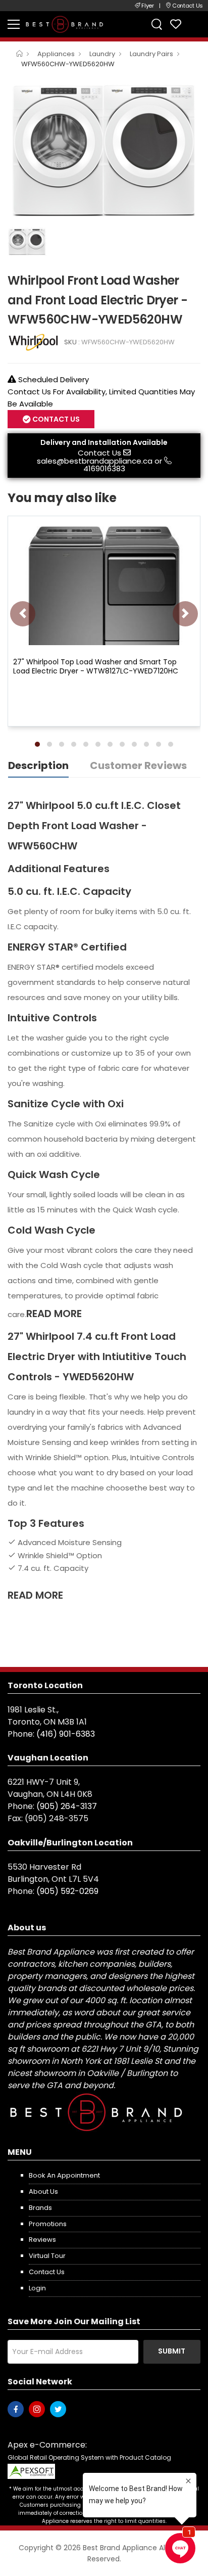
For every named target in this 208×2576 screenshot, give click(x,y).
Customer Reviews (138, 765)
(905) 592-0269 (67, 1891)
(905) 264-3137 (67, 1806)
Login (37, 2288)
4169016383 (104, 468)
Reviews (42, 2240)
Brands (40, 2208)
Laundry (102, 54)
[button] (37, 744)
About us (43, 2191)
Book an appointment (64, 2175)
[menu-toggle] (14, 24)
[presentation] (23, 614)
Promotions (48, 2224)
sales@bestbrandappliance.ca (95, 461)
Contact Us (99, 453)
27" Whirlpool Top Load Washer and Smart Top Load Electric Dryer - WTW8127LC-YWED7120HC (96, 666)
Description (38, 765)
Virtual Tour (47, 2256)
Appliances (56, 54)
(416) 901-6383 (66, 1734)
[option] (104, 149)
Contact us (47, 2272)
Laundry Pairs (151, 54)
